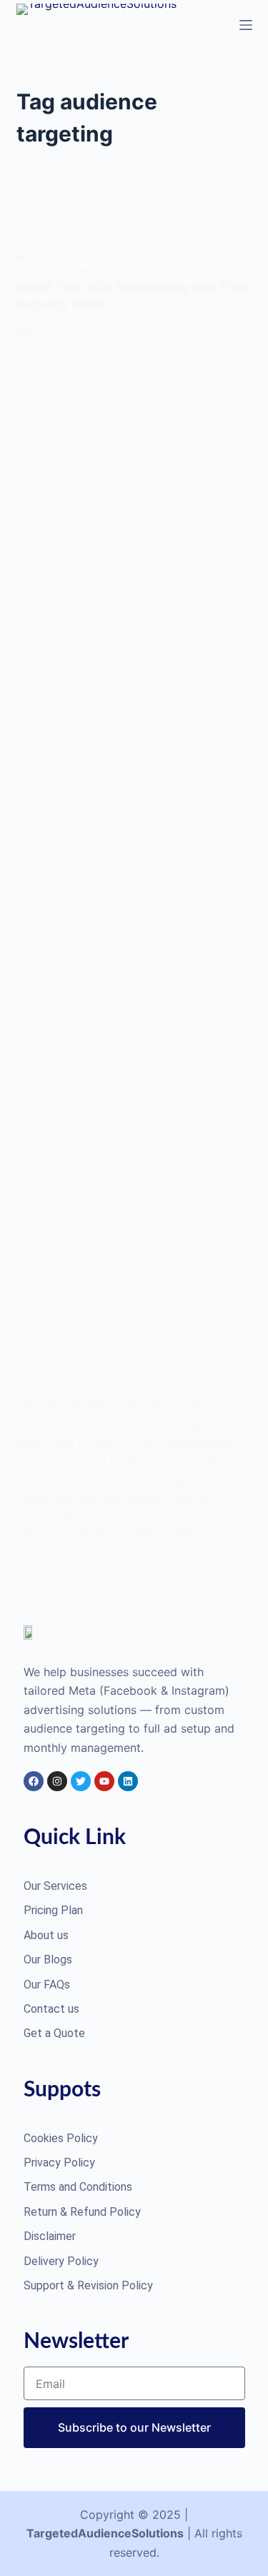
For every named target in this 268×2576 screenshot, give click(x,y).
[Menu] (246, 25)
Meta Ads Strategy (63, 257)
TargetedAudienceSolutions (86, 271)
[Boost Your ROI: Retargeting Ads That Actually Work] (134, 859)
